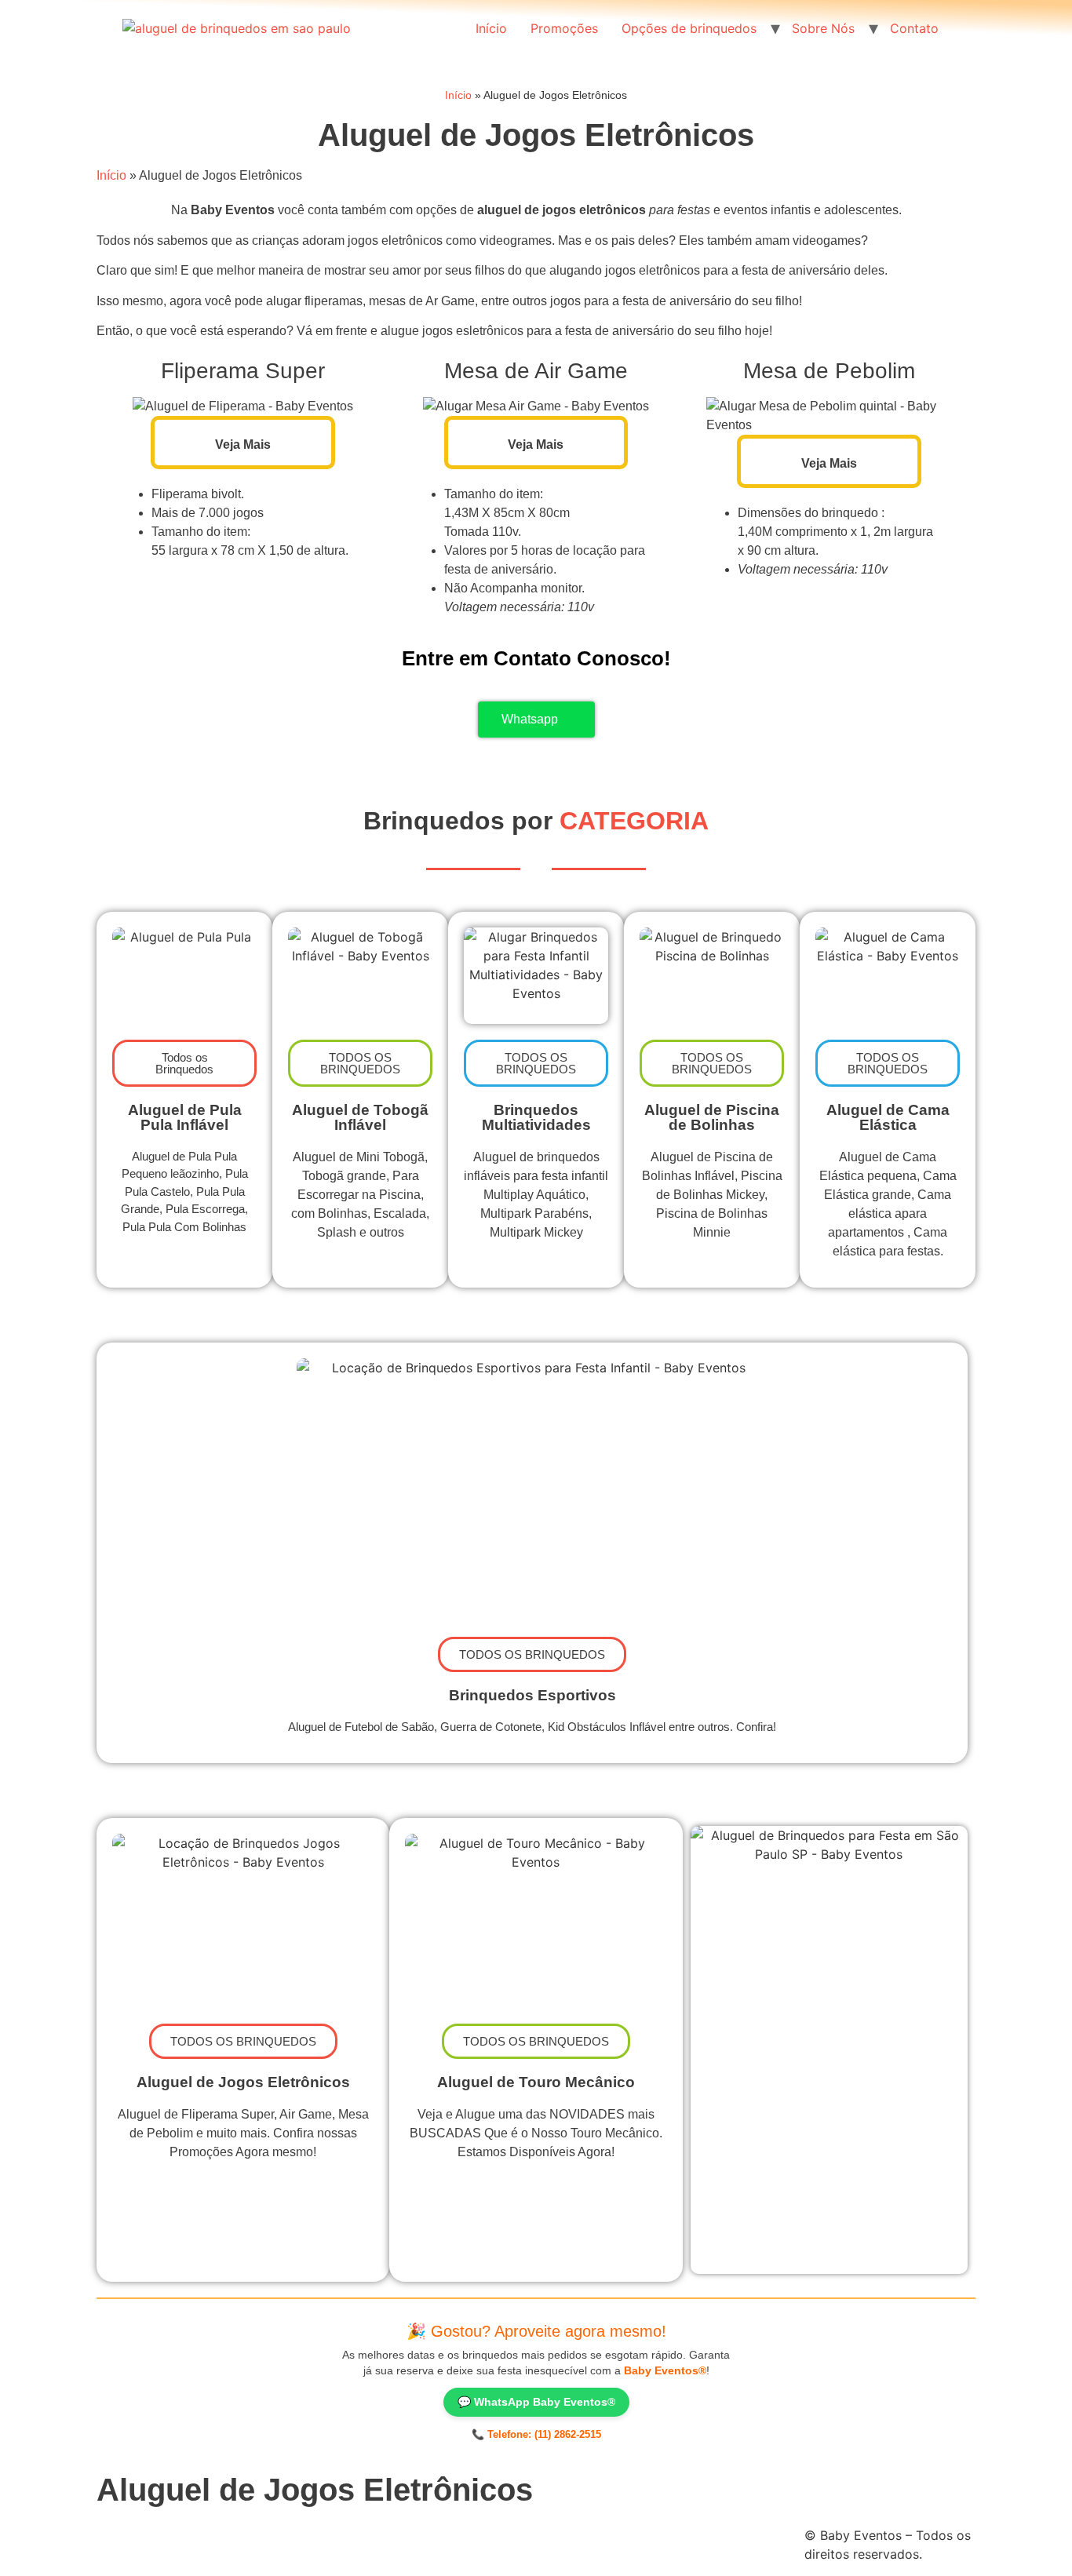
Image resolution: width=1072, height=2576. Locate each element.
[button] (360, 1063)
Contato (914, 28)
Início (491, 28)
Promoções (564, 28)
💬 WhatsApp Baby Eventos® (536, 2402)
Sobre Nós (823, 28)
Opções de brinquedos (689, 28)
